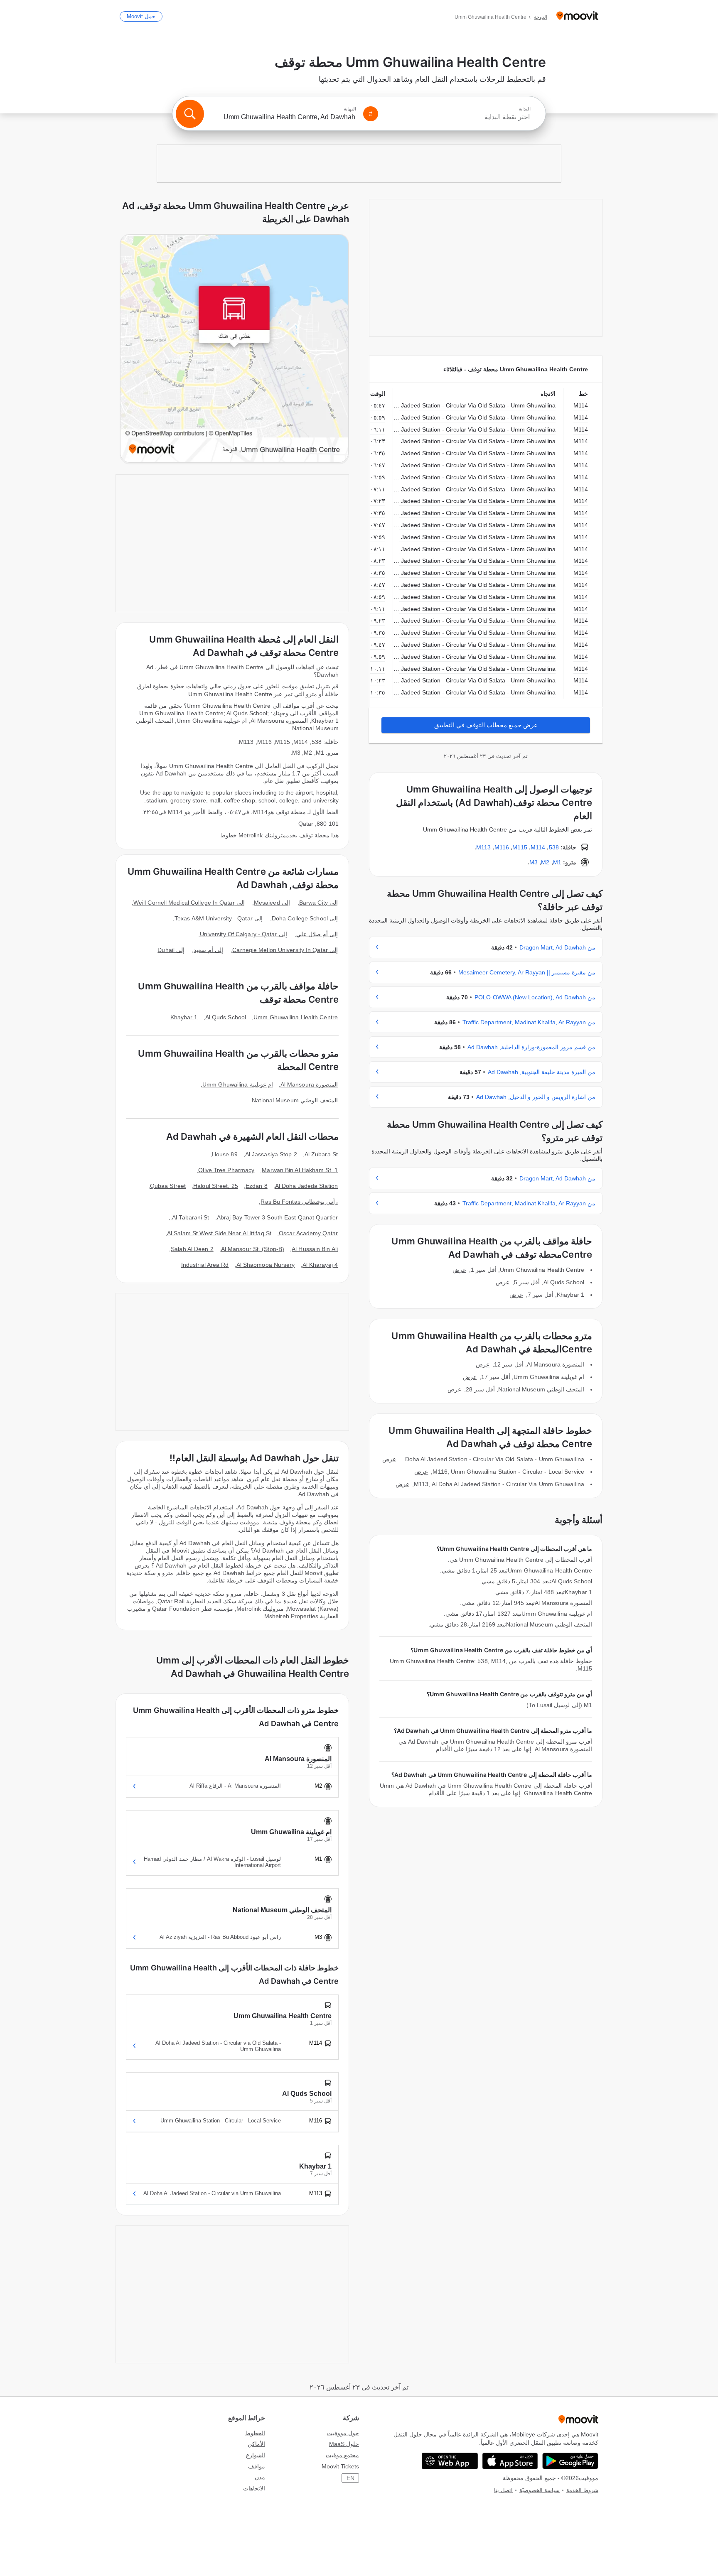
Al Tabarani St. (190, 1217)
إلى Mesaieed (272, 903)
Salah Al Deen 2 (192, 1249)
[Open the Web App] (450, 2461)
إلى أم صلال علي (317, 934)
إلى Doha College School (305, 918)
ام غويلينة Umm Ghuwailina (238, 1084)
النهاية (350, 109)
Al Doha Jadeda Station (306, 1186)
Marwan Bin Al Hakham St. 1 (300, 1170)
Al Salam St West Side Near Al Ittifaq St (219, 1233)
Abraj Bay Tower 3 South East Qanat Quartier (277, 1217)
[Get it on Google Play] (570, 2461)
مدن (260, 2477)
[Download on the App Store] (510, 2461)
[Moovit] (577, 16)
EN (350, 2478)
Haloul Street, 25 (216, 1186)
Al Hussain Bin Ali (315, 1249)
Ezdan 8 (257, 1186)
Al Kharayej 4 (320, 1265)
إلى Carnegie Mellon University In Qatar (285, 950)
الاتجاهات (254, 2488)
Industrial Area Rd (205, 1265)
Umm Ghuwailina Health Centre (296, 1017)
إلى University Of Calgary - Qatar (243, 934)
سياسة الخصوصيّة (540, 2490)
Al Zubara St (321, 1154)
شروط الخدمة (582, 2490)
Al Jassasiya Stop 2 (271, 1154)
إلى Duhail (171, 950)
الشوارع (256, 2455)
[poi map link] (234, 349)
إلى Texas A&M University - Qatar (219, 918)
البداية (525, 109)
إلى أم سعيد (208, 950)
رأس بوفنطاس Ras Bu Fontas (299, 1202)
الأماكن (256, 2444)
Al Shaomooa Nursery (266, 1265)
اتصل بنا (503, 2490)
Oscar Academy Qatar (308, 1233)
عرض (459, 1270)
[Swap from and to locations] (371, 114)
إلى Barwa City (318, 903)
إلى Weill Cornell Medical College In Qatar (189, 903)
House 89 (225, 1154)
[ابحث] (190, 114)
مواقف (257, 2466)
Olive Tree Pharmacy (226, 1170)
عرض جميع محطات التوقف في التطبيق (486, 725)
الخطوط (255, 2433)
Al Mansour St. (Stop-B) (253, 1249)
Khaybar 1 (184, 1017)
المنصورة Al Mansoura (309, 1084)
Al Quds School (226, 1017)
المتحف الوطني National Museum (295, 1100)
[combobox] (458, 117)
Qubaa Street (168, 1186)
